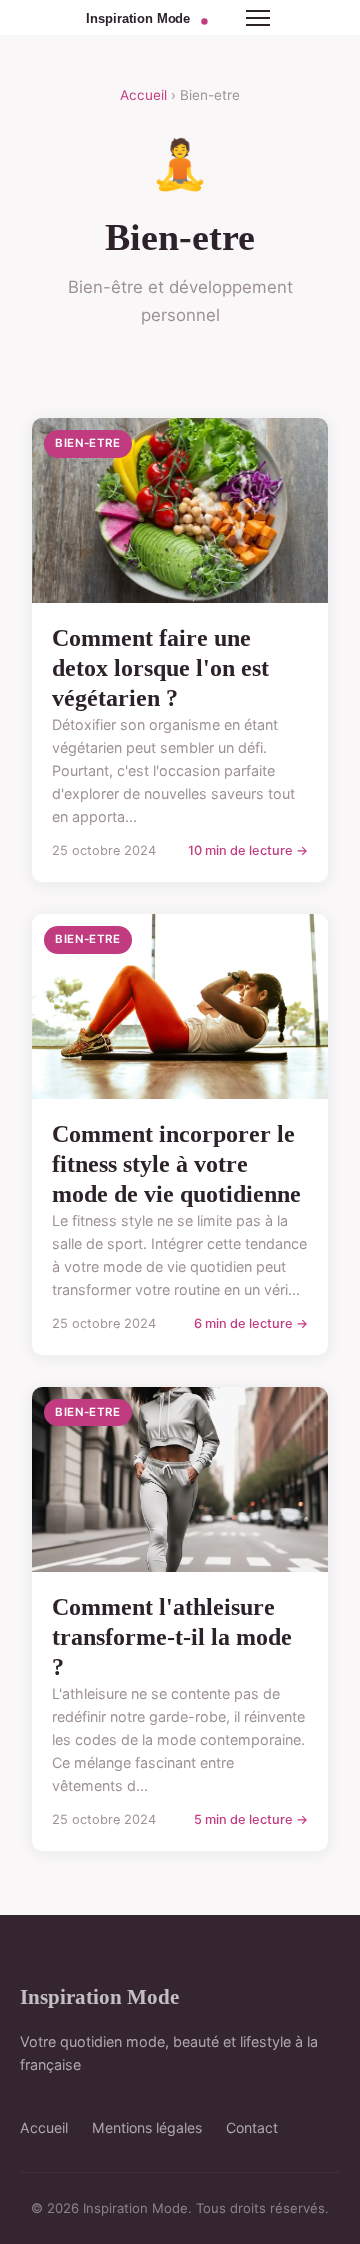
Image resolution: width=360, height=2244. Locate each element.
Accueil (143, 95)
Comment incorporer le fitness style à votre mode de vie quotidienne (176, 1164)
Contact (252, 2127)
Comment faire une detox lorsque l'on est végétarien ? (160, 668)
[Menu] (258, 18)
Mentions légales (147, 2127)
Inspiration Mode (99, 1996)
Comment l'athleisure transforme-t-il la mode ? (172, 1637)
